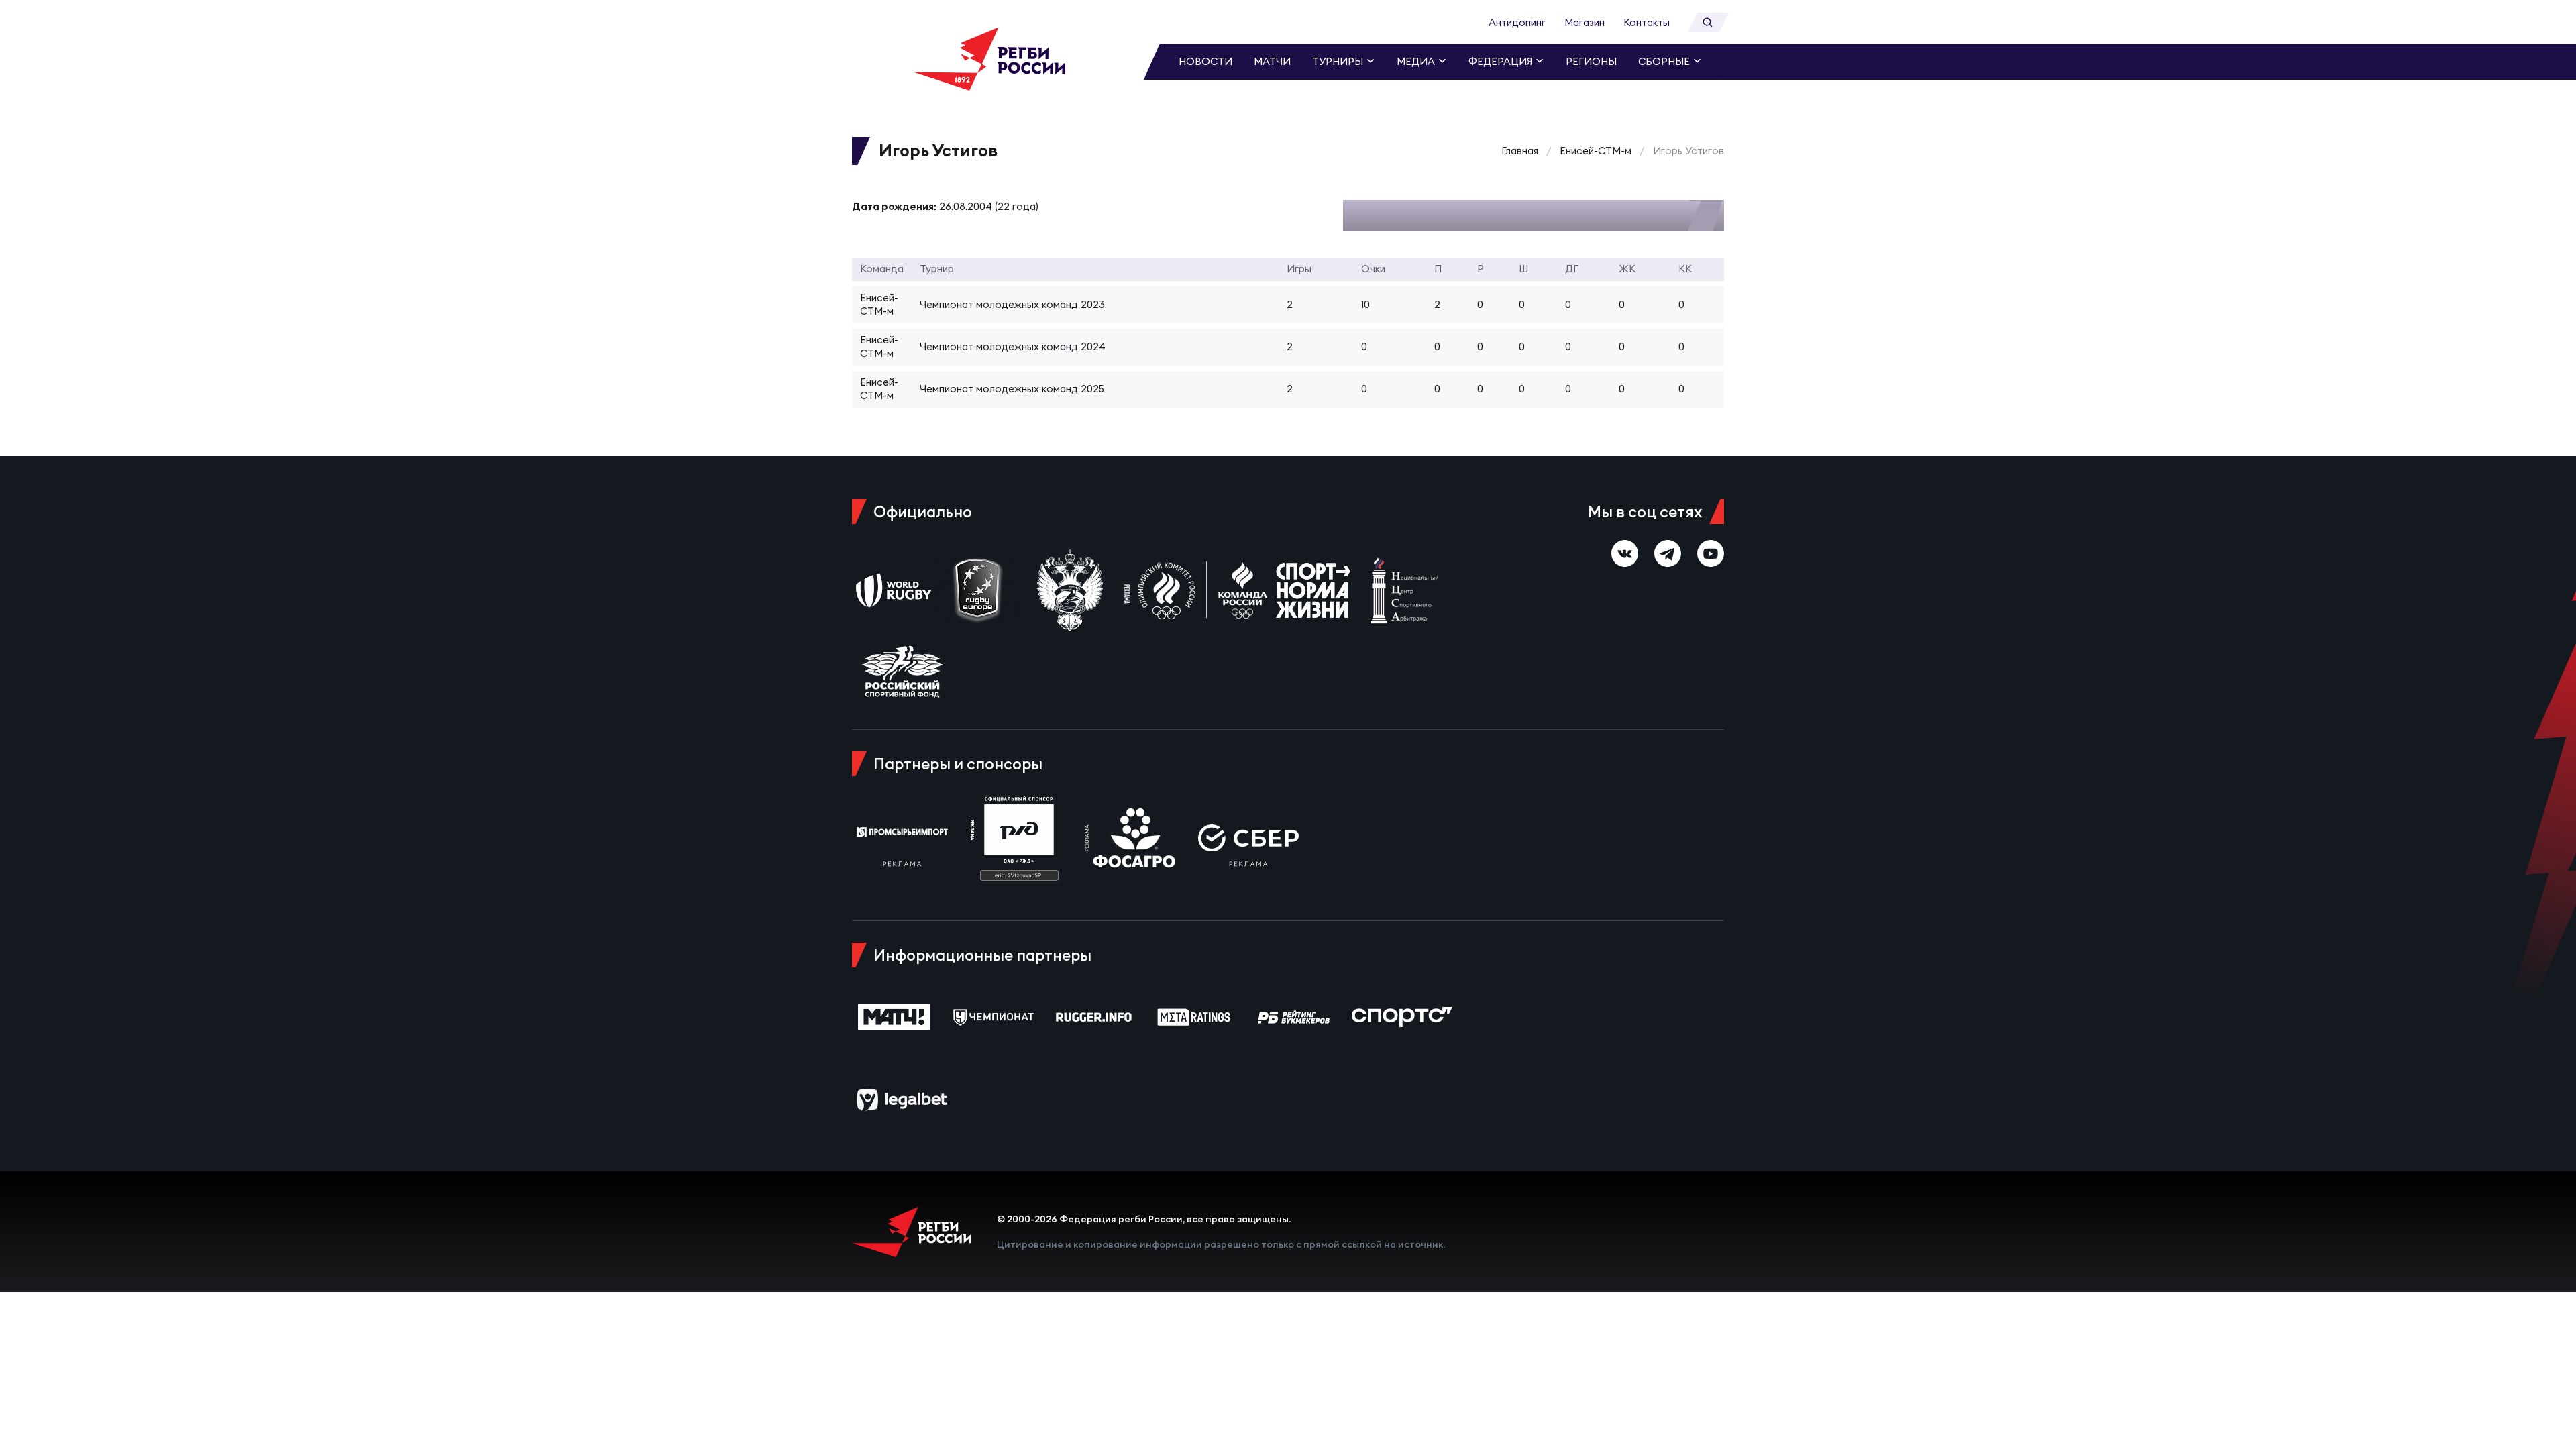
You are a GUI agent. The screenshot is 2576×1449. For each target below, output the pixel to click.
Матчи (1272, 61)
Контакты (1647, 22)
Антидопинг (1517, 22)
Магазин (1585, 22)
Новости (1205, 61)
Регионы (1591, 61)
